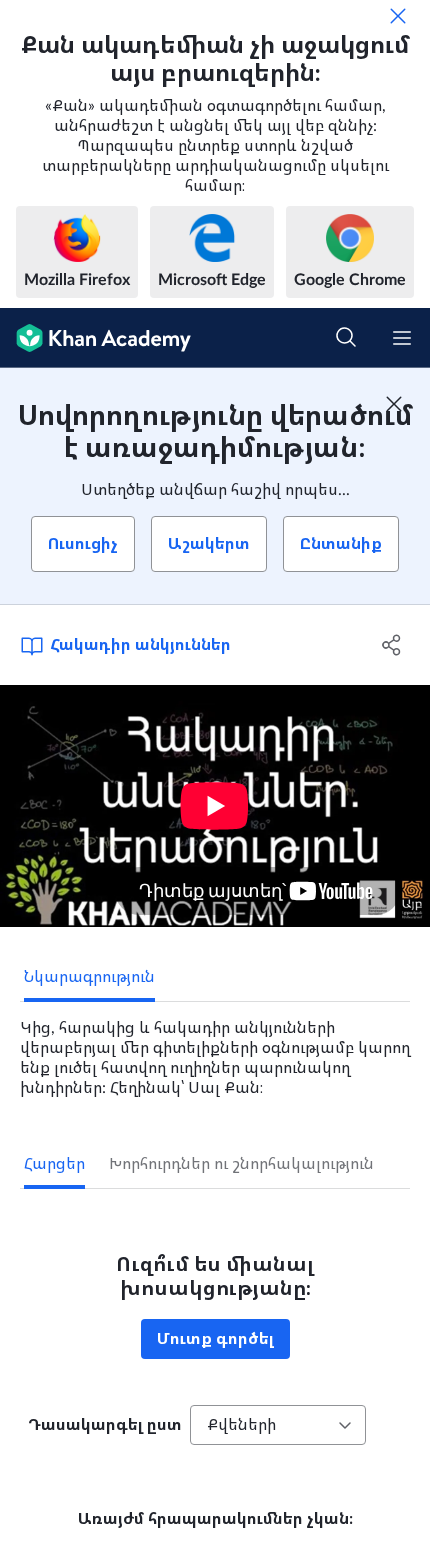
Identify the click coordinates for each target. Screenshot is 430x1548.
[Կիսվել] (392, 645)
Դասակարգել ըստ (105, 1425)
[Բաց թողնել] (398, 16)
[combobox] (278, 1425)
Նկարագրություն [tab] (89, 977)
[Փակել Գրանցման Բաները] (394, 404)
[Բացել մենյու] (402, 338)
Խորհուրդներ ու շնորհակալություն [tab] (241, 1164)
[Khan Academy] (95, 338)
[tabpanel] (215, 1050)
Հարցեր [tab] (54, 1164)
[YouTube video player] (215, 806)
